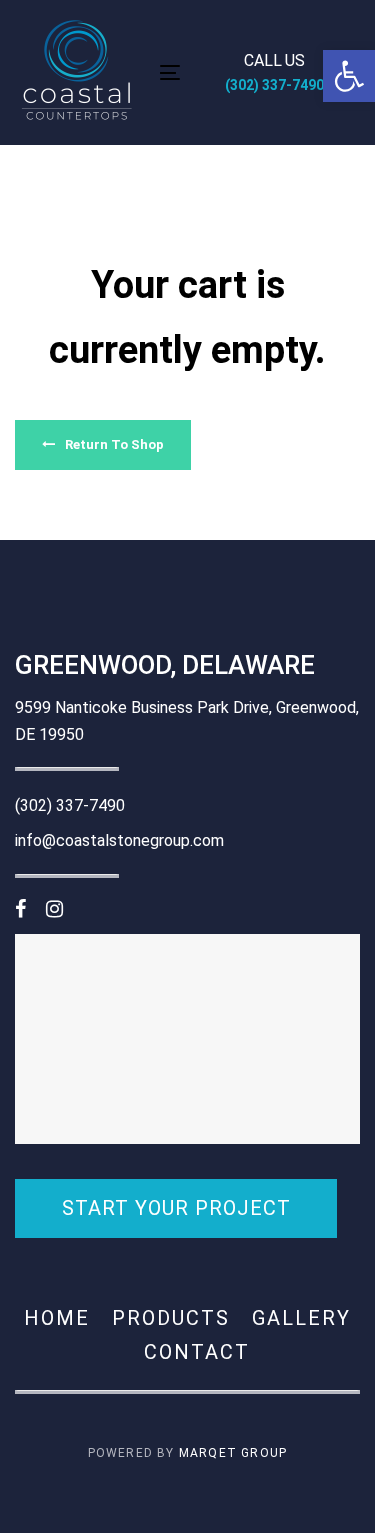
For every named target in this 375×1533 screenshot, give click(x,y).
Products (171, 1318)
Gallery (301, 1318)
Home (57, 1318)
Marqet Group (233, 1453)
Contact (197, 1352)
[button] (349, 76)
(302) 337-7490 (70, 805)
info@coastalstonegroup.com (119, 840)
